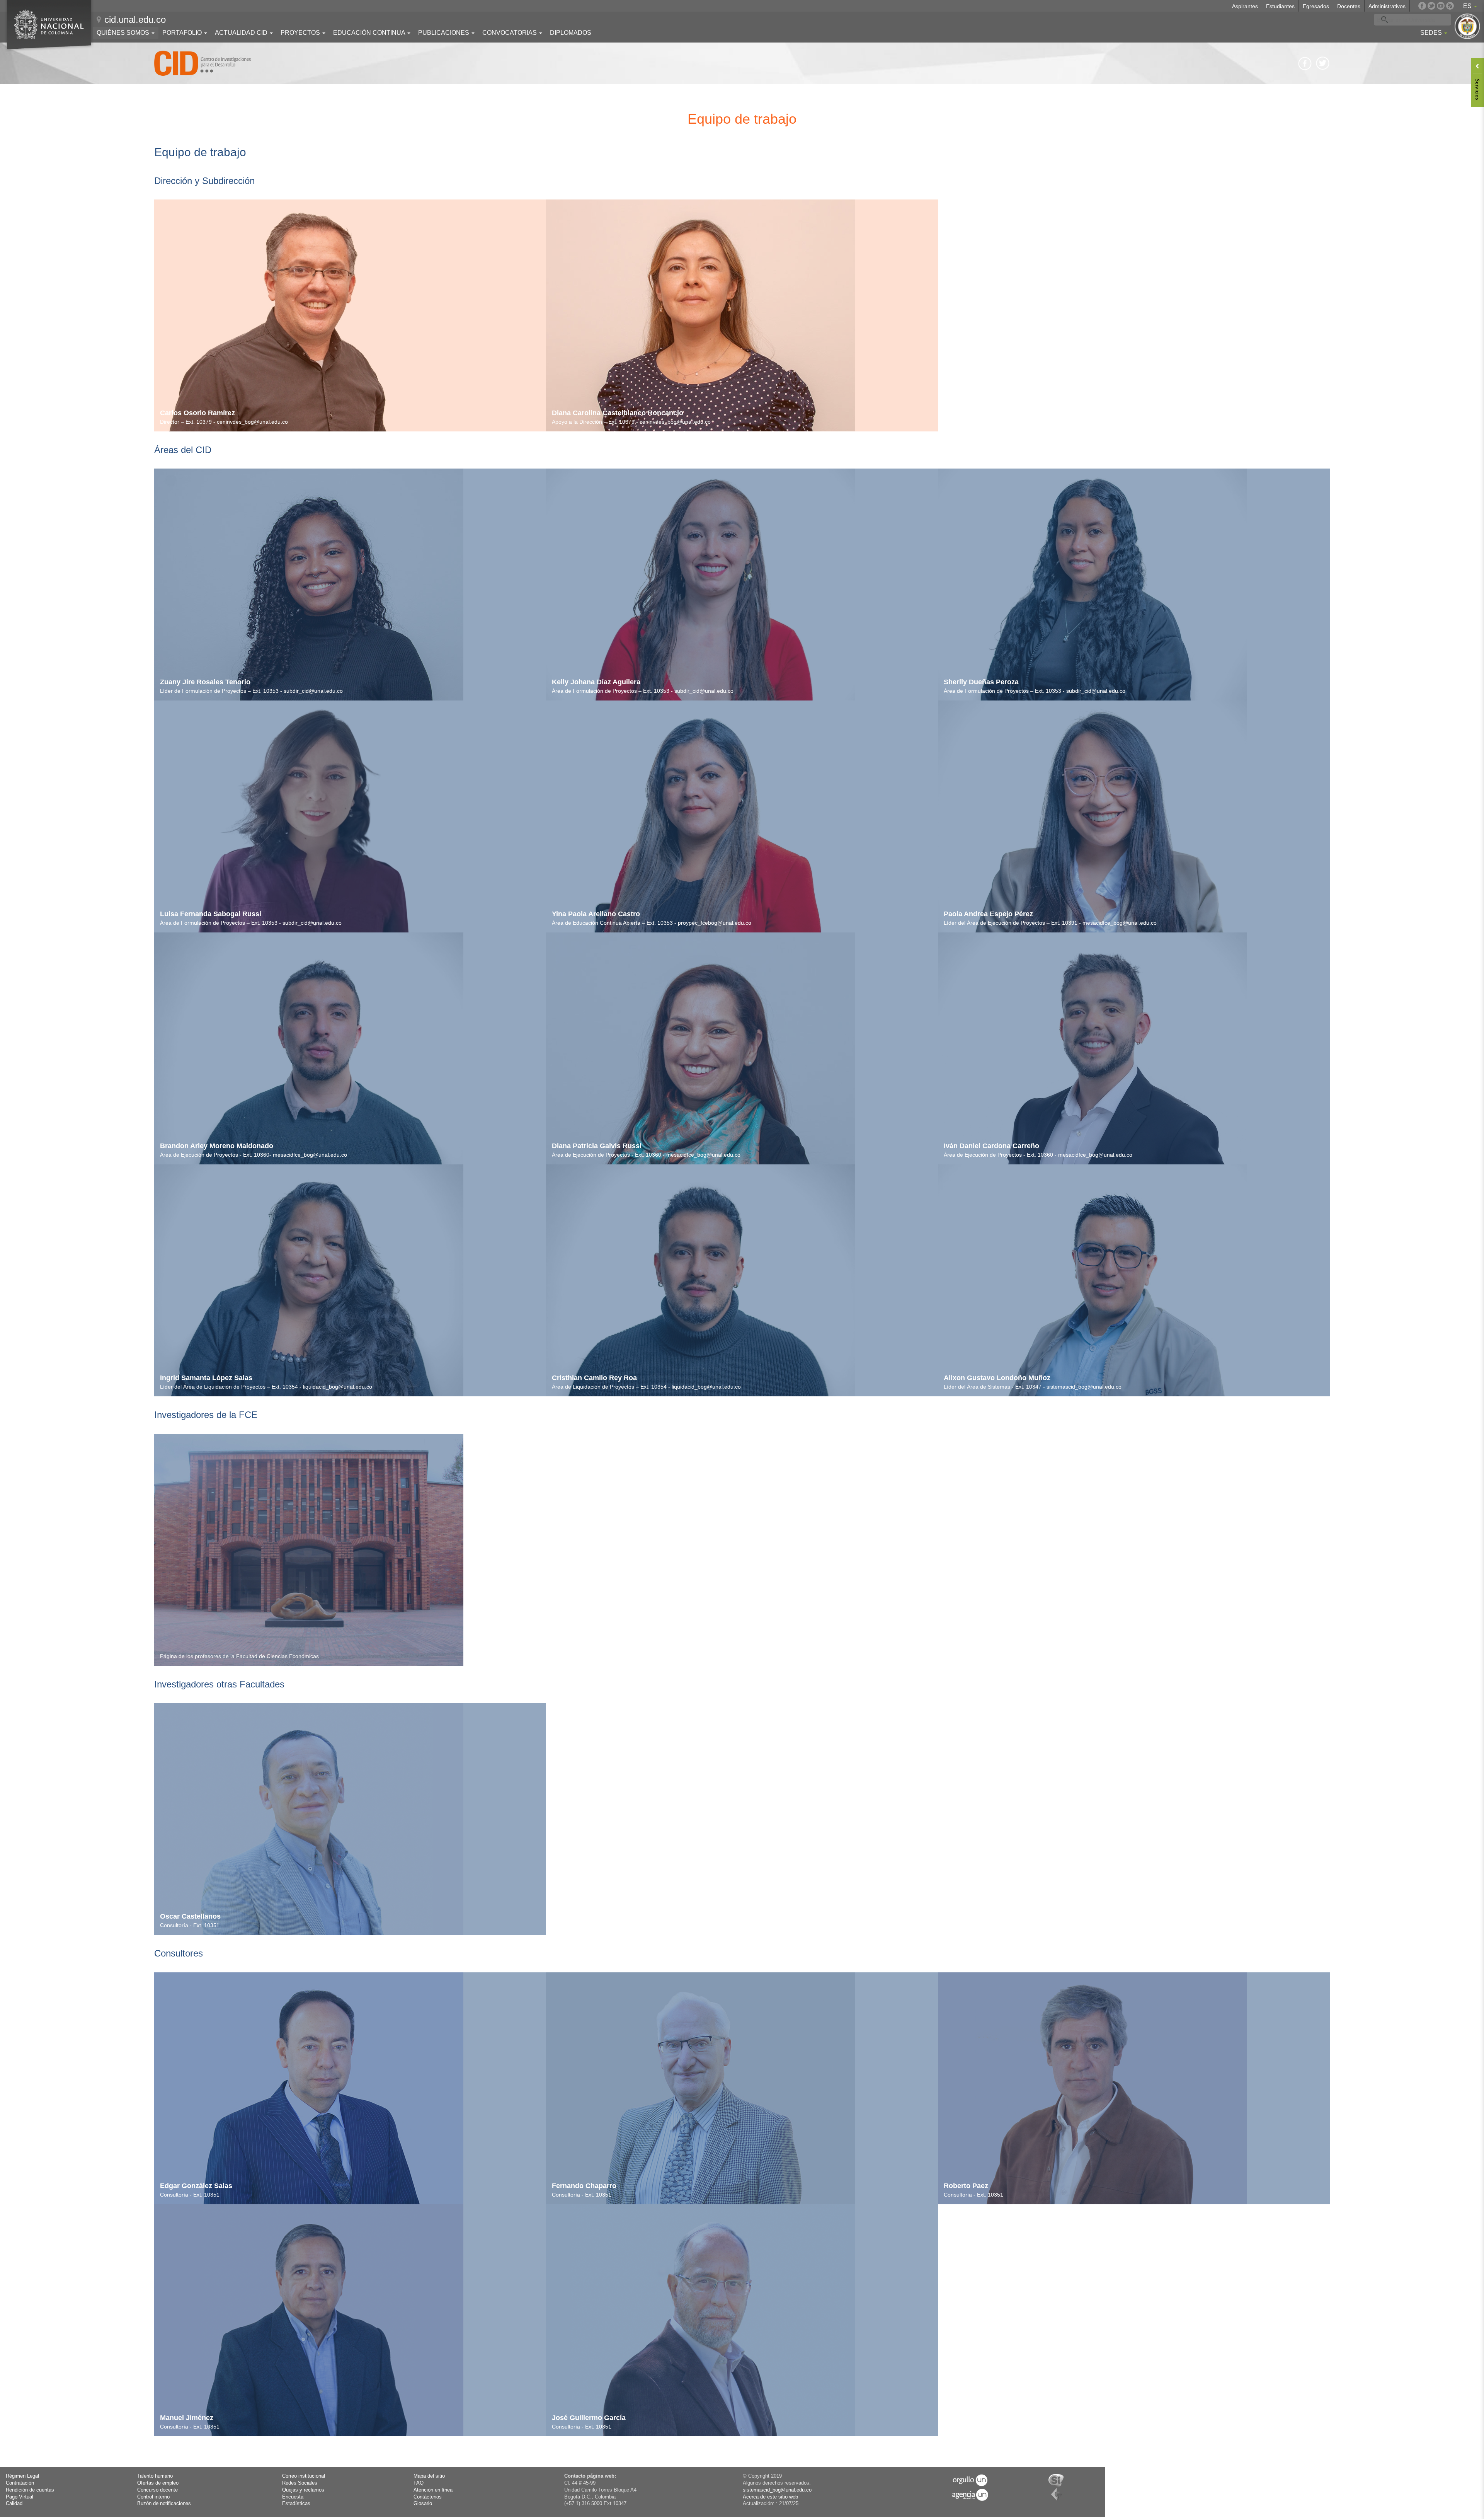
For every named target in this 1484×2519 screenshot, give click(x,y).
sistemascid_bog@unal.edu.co (777, 2490)
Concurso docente (157, 2490)
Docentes (1349, 6)
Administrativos (1387, 6)
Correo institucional (304, 2476)
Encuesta (293, 2497)
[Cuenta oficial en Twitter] (1431, 6)
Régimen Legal (22, 2476)
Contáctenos (428, 2497)
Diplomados (571, 33)
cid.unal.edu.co (135, 20)
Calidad (14, 2504)
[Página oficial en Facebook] (1422, 6)
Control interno (153, 2497)
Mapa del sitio (429, 2476)
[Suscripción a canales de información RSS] (1450, 6)
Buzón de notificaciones (164, 2504)
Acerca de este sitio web (770, 2497)
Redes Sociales (300, 2483)
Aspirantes (1245, 6)
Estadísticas (296, 2504)
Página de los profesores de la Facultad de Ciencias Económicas (239, 1656)
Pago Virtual (20, 2497)
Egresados (1316, 6)
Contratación (20, 2483)
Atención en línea (433, 2490)
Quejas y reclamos (303, 2490)
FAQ (419, 2483)
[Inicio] (203, 63)
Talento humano (155, 2476)
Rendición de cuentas (30, 2490)
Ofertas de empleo (158, 2483)
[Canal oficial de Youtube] (1441, 6)
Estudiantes (1280, 6)
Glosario (423, 2504)
